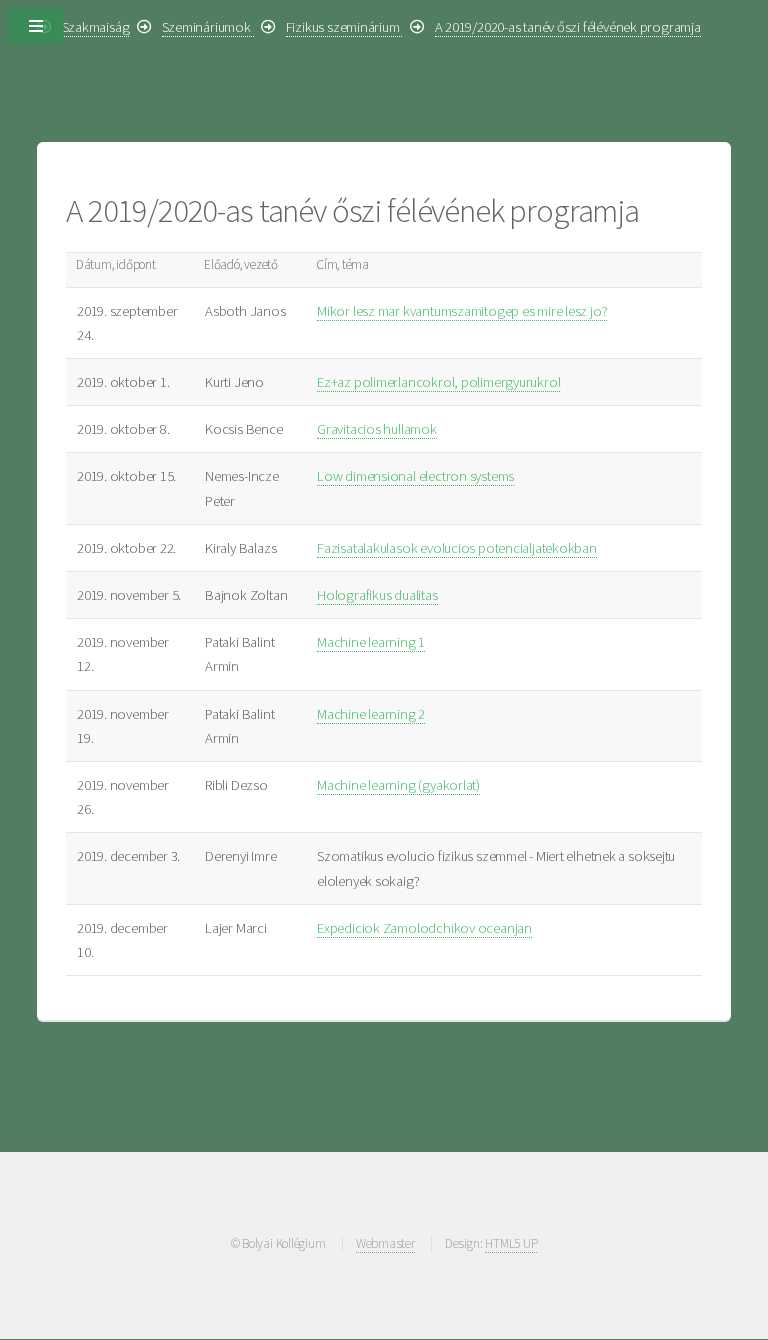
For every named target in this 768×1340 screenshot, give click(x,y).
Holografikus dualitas (377, 595)
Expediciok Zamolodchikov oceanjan (424, 928)
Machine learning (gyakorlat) (398, 785)
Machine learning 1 (371, 642)
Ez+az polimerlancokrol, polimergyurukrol (438, 382)
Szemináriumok (208, 27)
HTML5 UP (511, 1243)
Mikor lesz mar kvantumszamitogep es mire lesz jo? (462, 311)
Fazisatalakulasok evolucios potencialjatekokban (457, 548)
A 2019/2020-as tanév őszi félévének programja (568, 27)
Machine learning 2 (371, 714)
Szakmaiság (96, 27)
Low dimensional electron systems (415, 476)
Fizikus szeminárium (344, 27)
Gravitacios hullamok (377, 429)
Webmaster (385, 1243)
